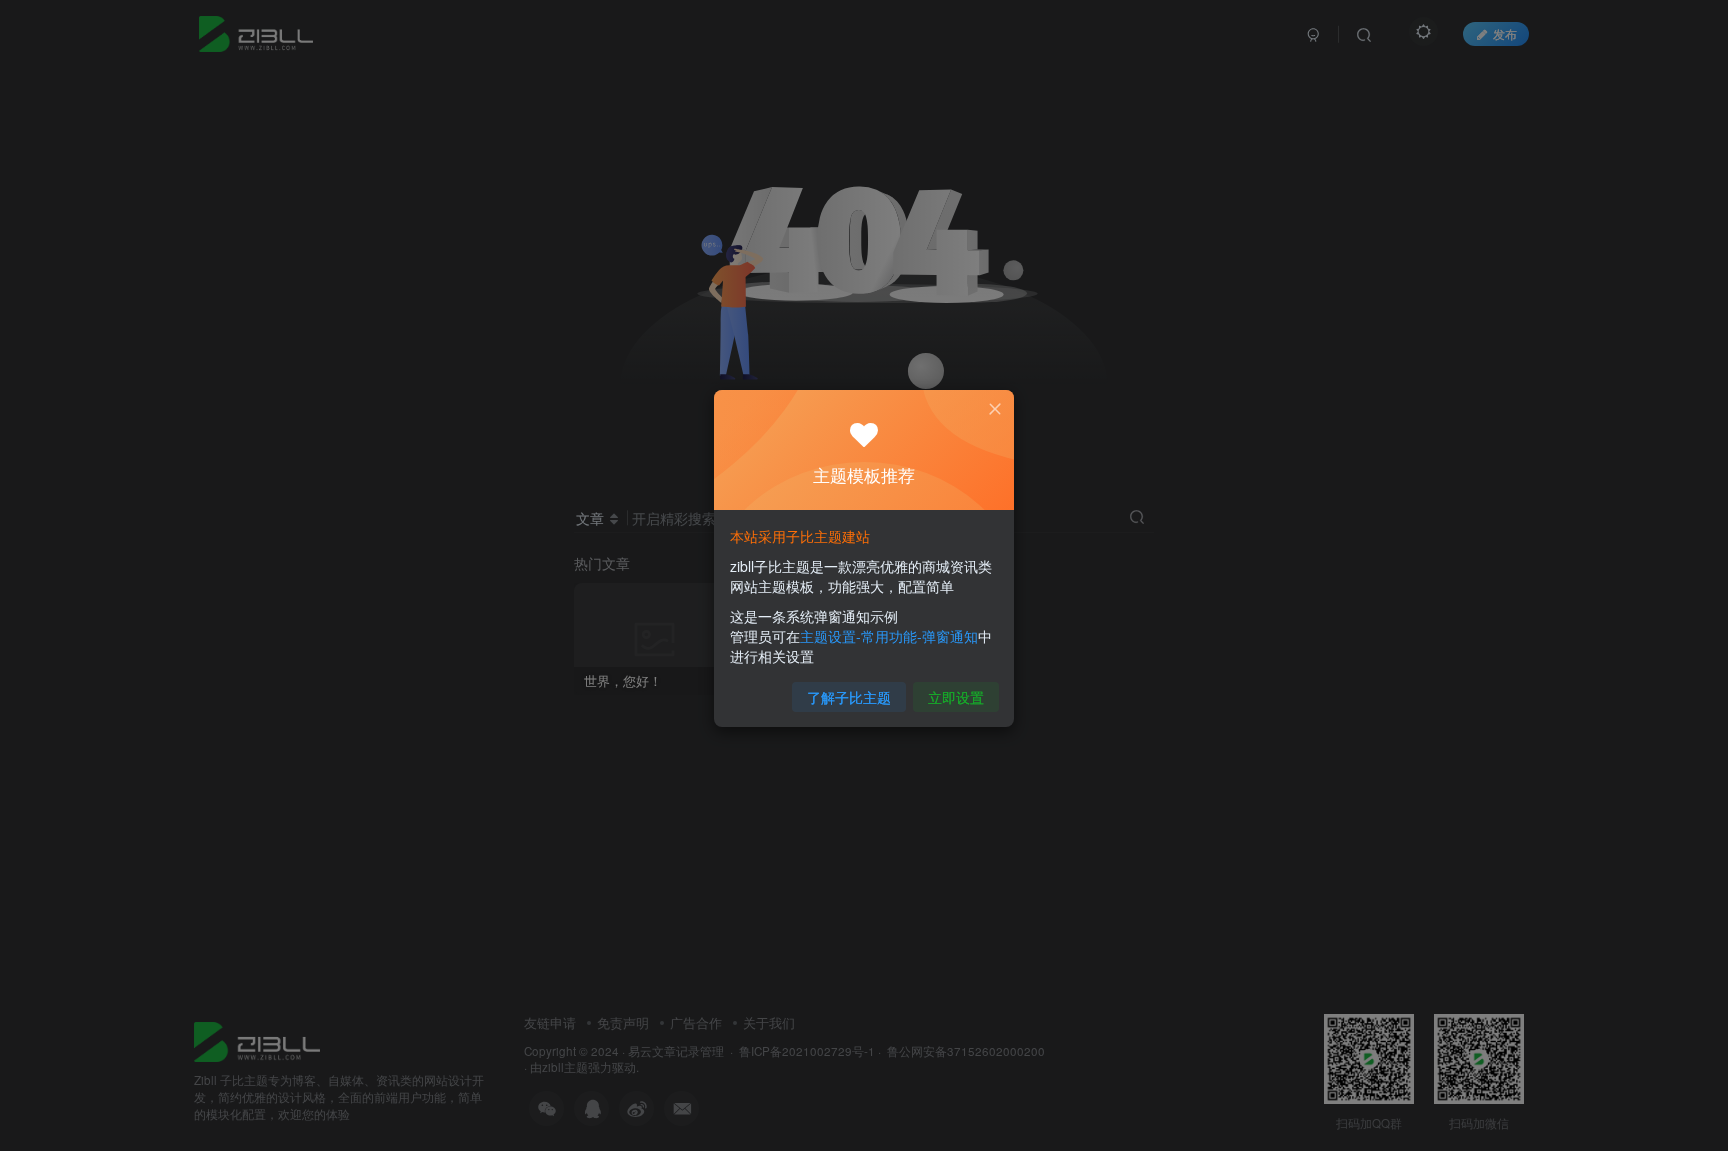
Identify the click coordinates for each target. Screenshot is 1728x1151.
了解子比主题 (849, 697)
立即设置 (956, 697)
